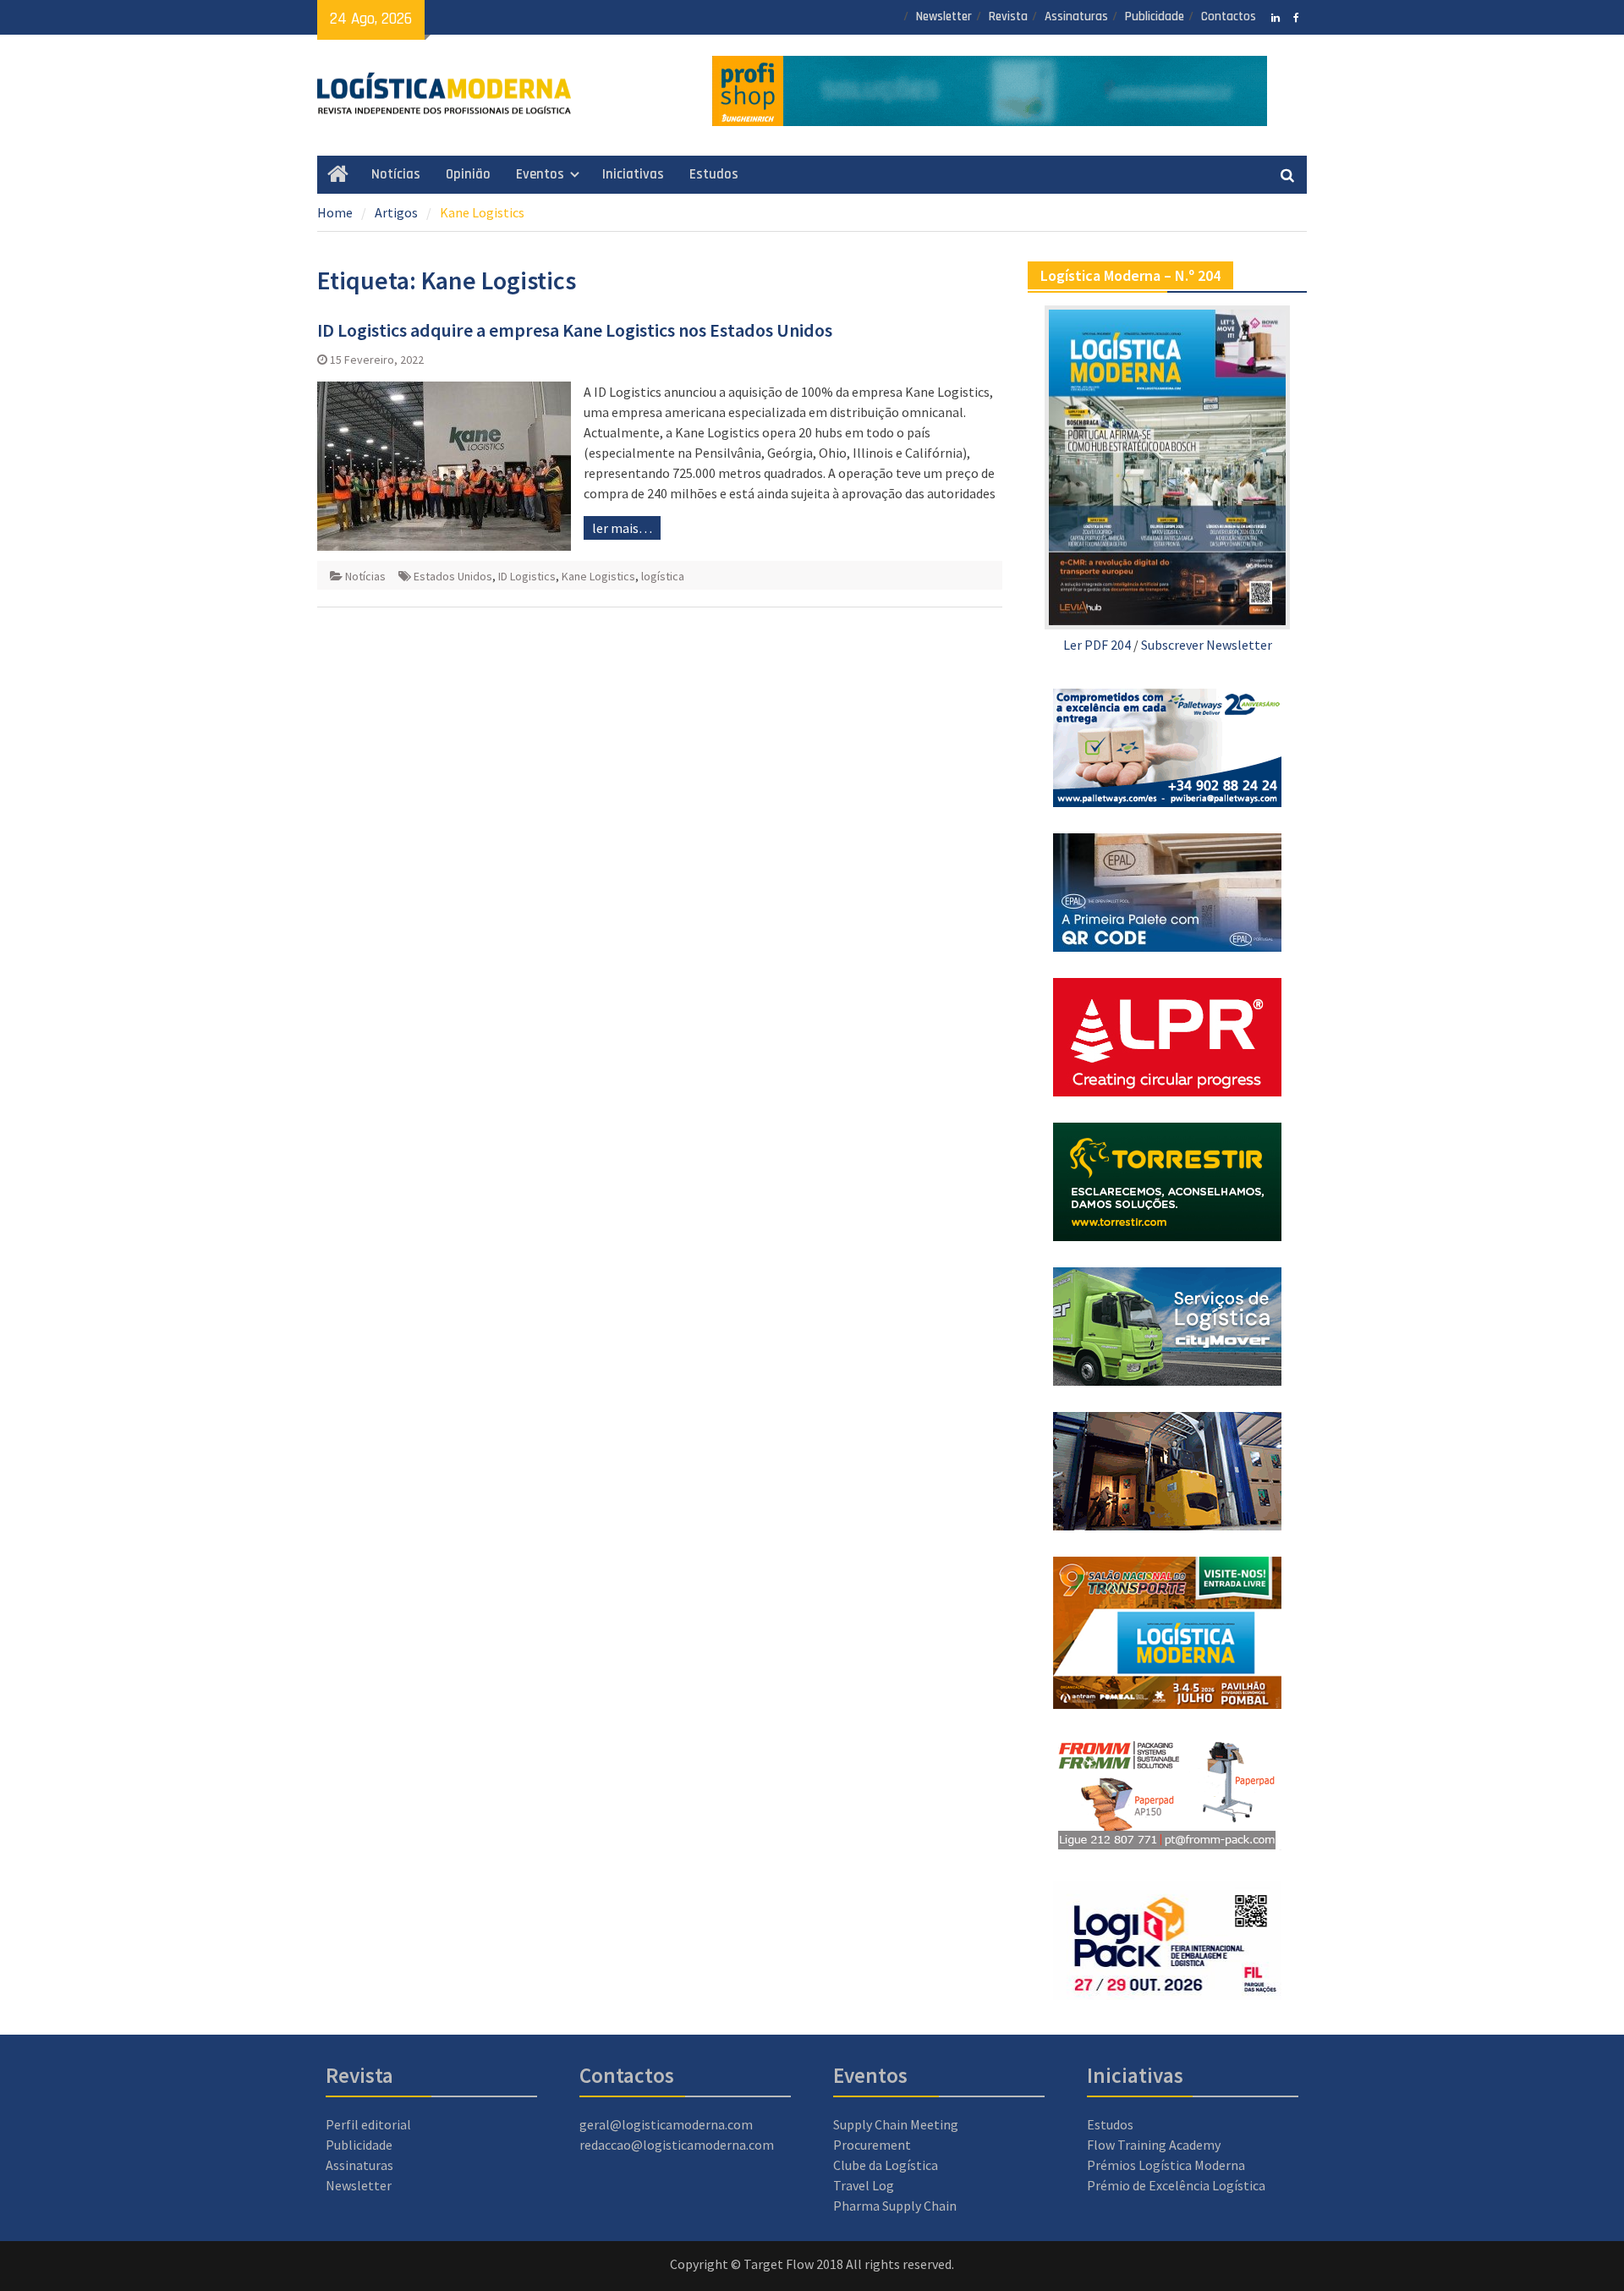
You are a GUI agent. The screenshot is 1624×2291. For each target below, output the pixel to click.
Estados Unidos (453, 576)
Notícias (396, 174)
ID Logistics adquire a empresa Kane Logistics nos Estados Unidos (575, 330)
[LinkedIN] (1275, 16)
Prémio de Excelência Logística (1176, 2185)
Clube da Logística (886, 2165)
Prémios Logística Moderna (1166, 2165)
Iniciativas (633, 174)
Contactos (1229, 16)
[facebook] (1296, 16)
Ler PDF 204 (1097, 645)
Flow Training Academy (1154, 2145)
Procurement (872, 2145)
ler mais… (622, 528)
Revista (1008, 16)
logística (663, 576)
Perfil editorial (368, 2124)
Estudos (714, 174)
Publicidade (1155, 16)
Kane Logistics (598, 576)
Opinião (468, 174)
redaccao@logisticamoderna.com (677, 2145)
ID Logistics (527, 576)
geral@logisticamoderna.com (666, 2124)
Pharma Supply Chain (895, 2206)
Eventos (540, 174)
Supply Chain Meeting (896, 2124)
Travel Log (864, 2185)
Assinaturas (1076, 16)
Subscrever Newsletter (1207, 645)
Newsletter (944, 16)
